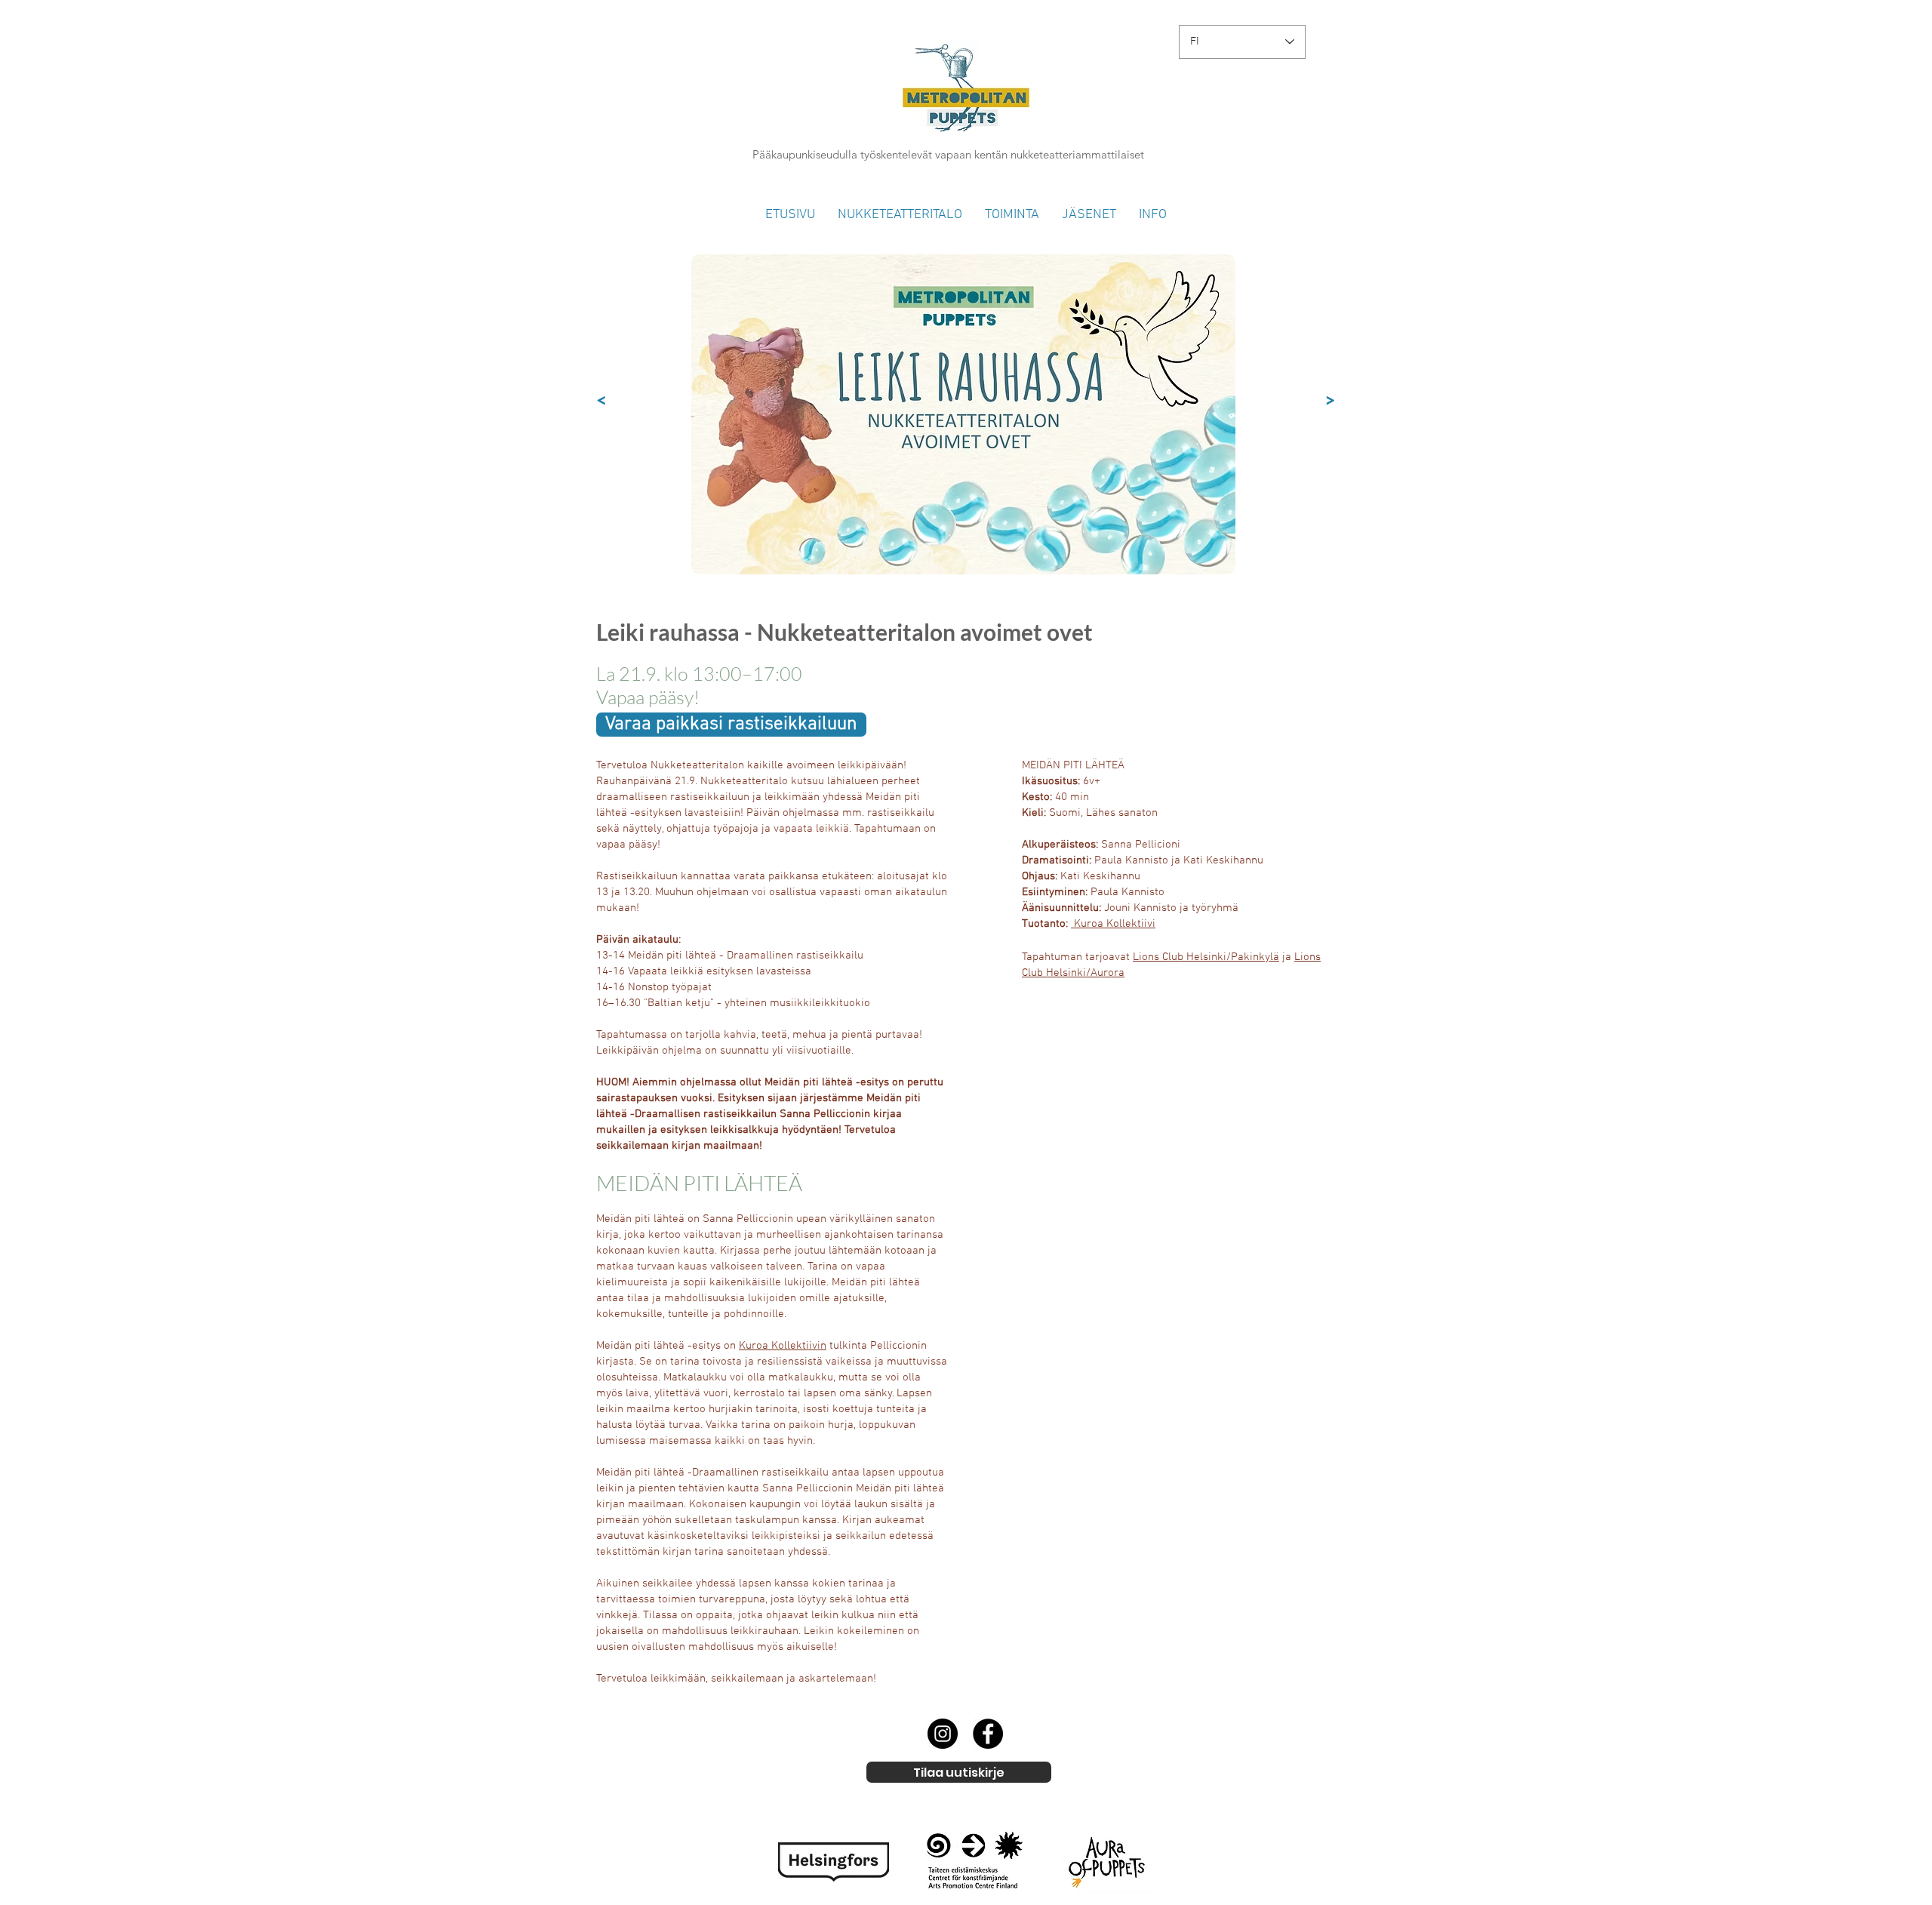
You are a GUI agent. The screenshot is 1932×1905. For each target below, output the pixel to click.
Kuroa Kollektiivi (1115, 924)
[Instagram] (943, 1734)
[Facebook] (988, 1734)
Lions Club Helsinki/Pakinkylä (1206, 957)
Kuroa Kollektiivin (783, 1346)
